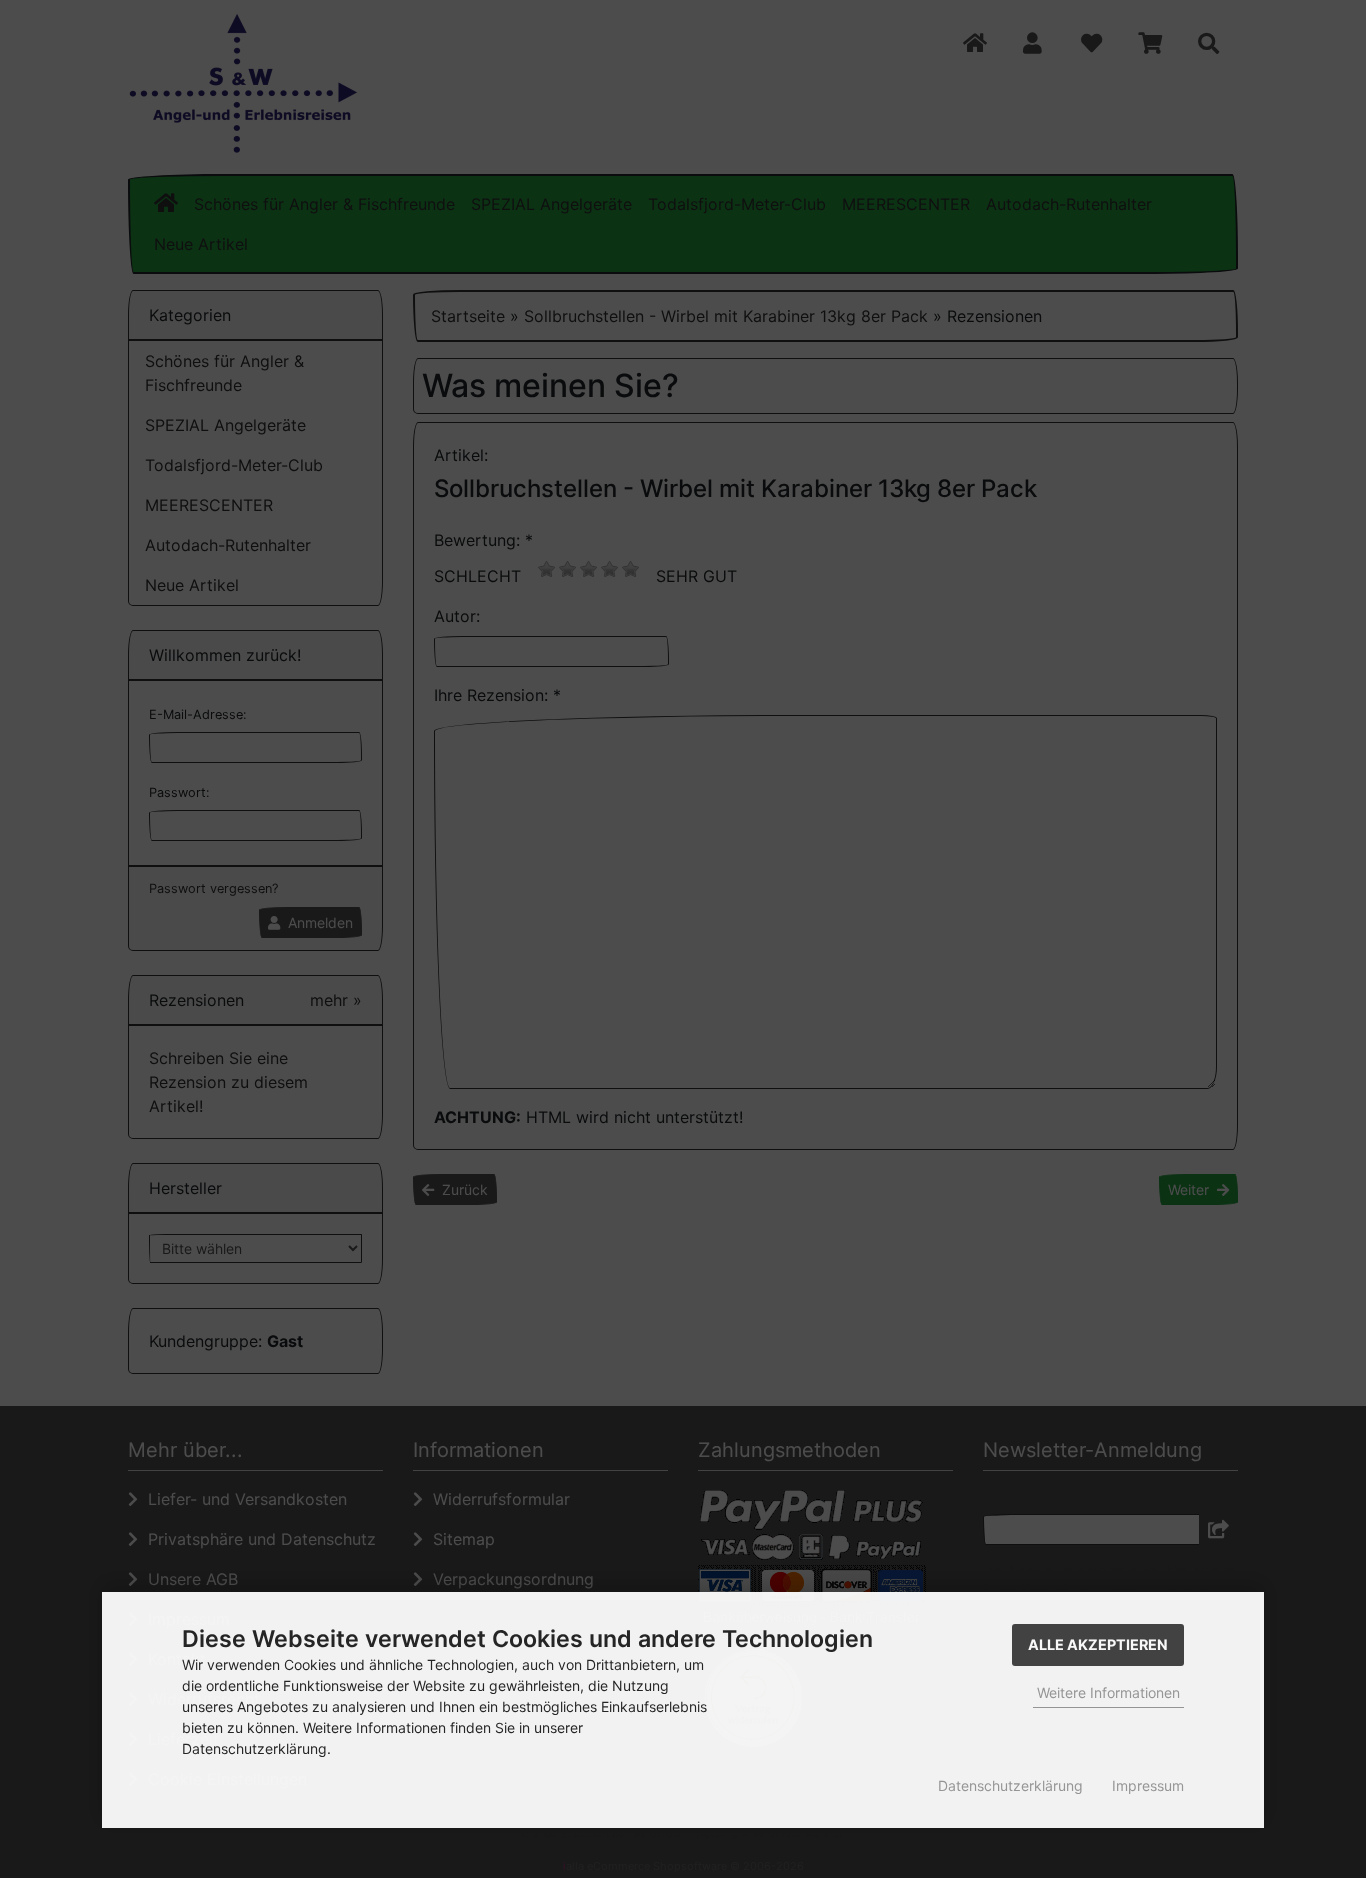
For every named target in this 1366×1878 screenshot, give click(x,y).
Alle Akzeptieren (1098, 1644)
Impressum (1148, 1785)
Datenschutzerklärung (1010, 1785)
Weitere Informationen (1108, 1692)
